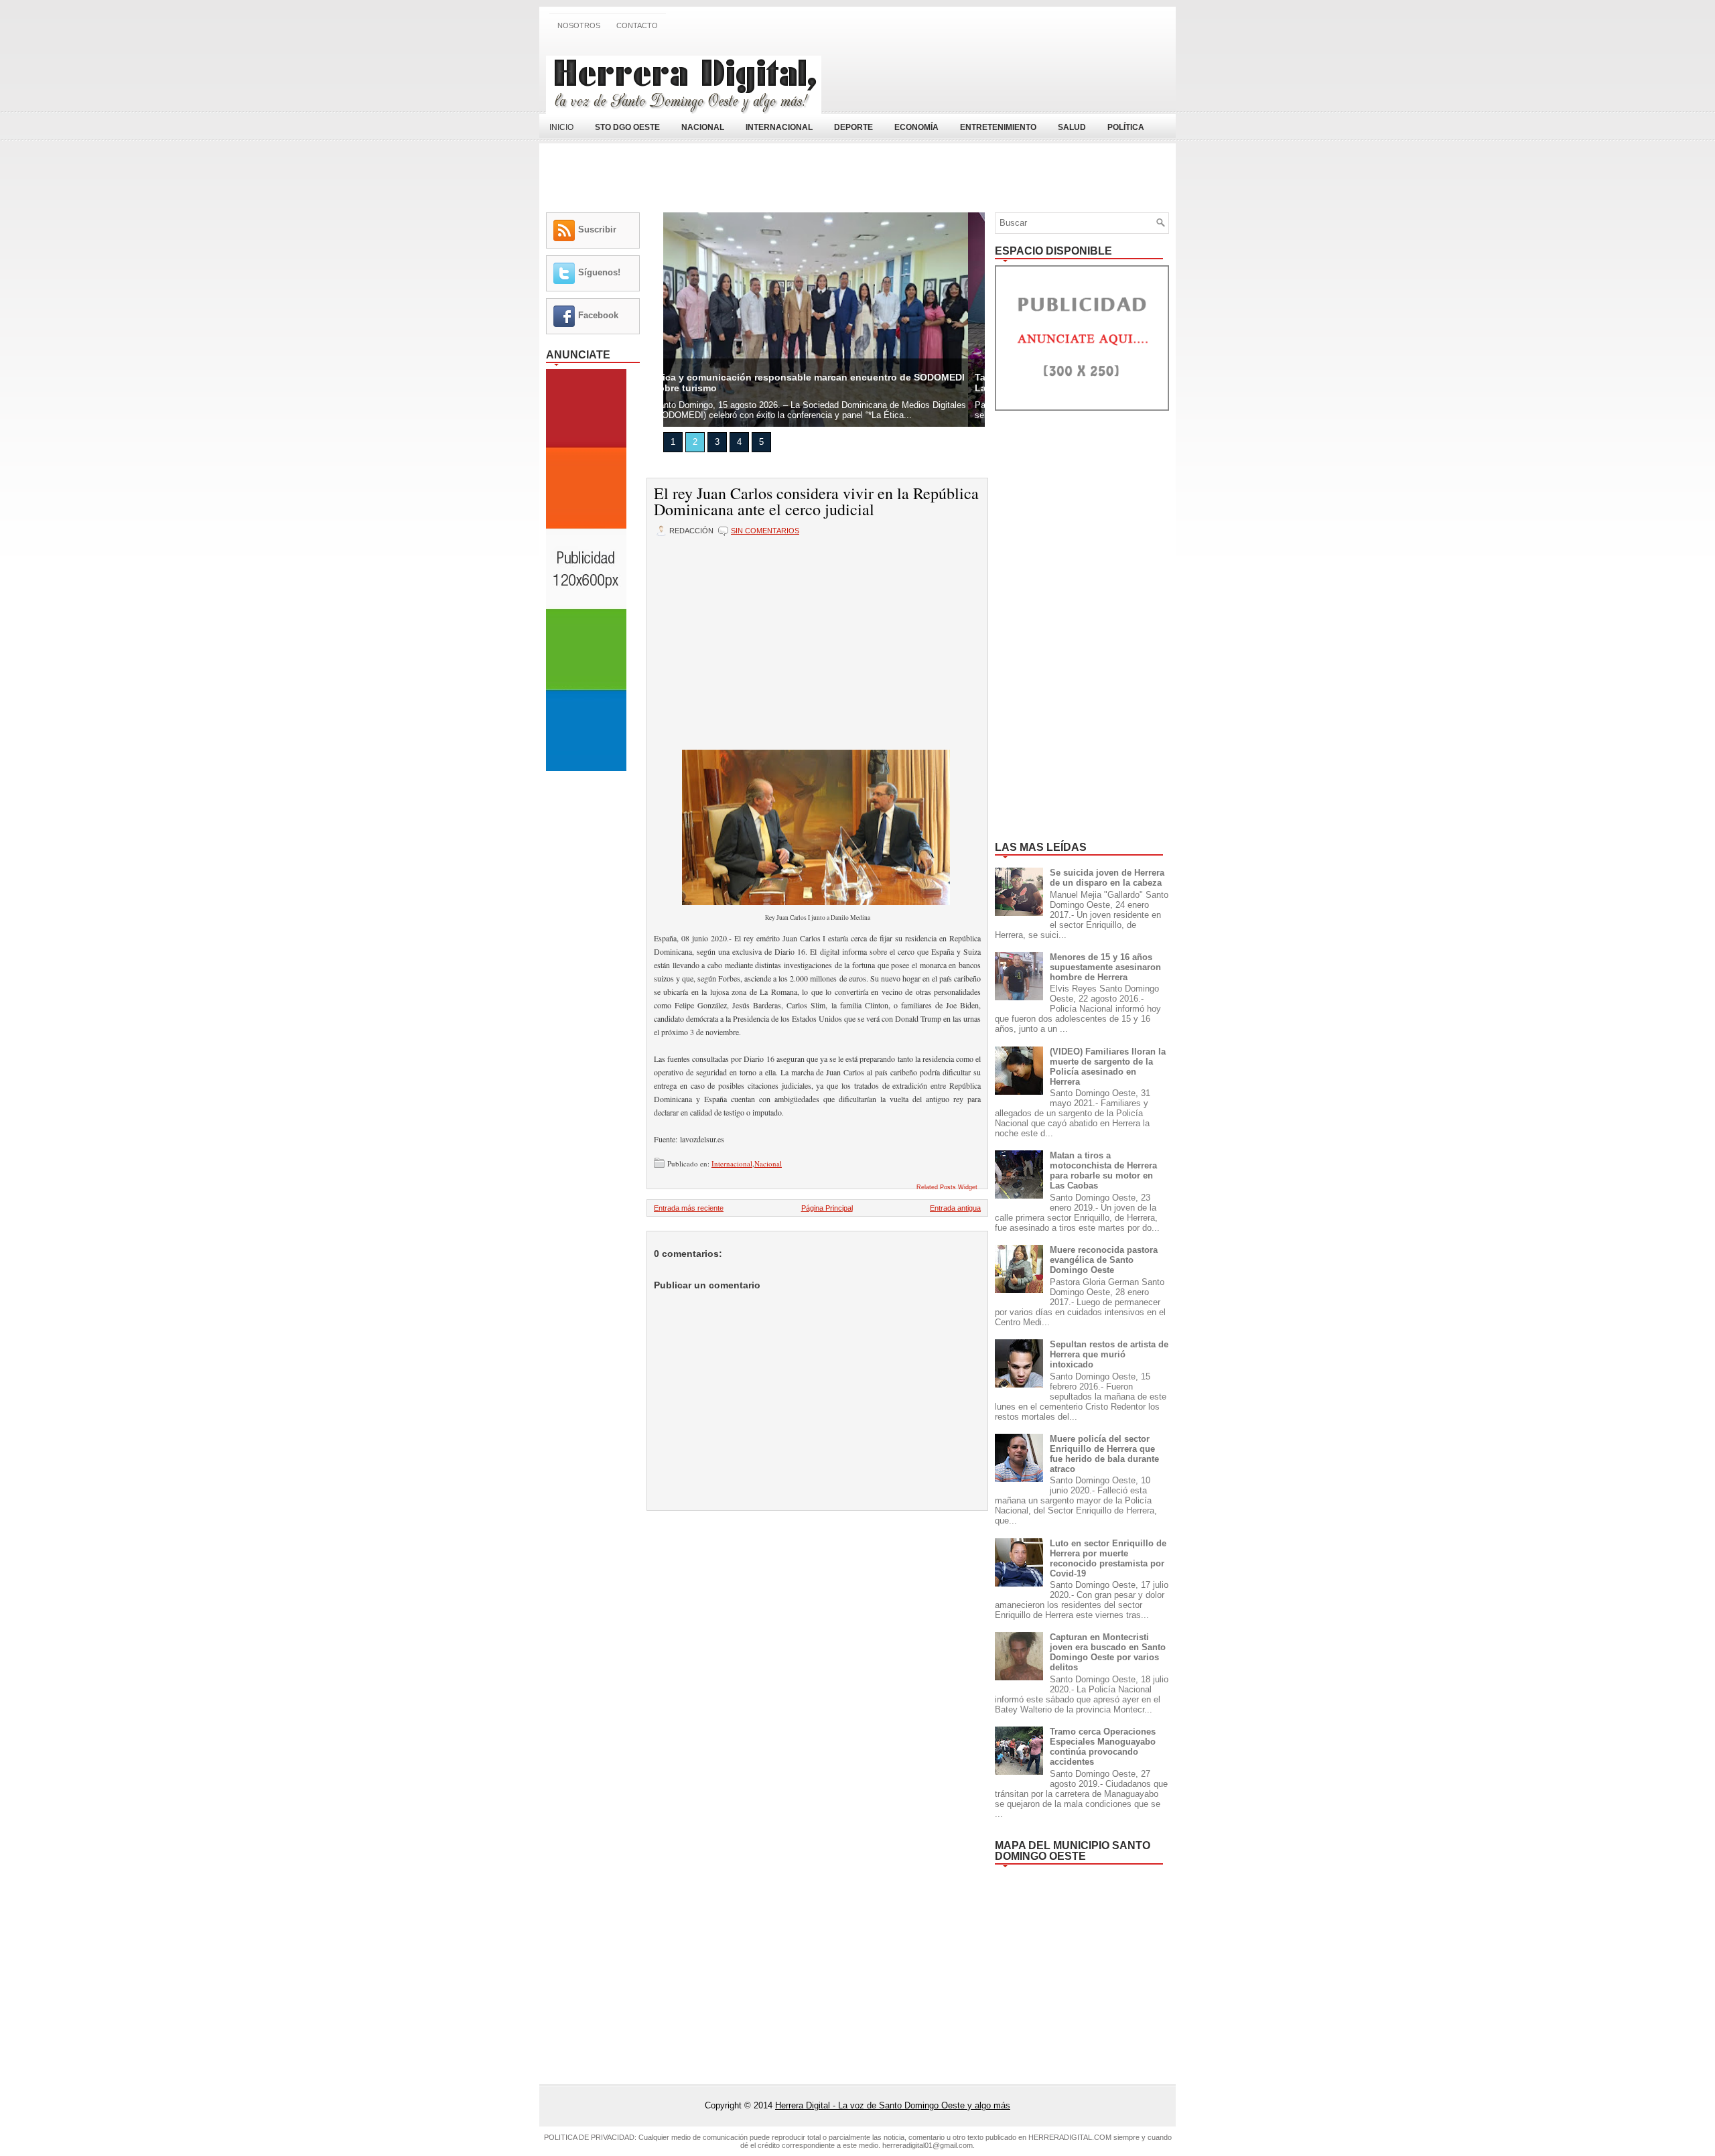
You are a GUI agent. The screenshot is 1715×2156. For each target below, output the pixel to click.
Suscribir (597, 229)
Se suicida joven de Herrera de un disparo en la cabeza (1107, 878)
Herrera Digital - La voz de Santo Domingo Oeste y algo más (893, 2105)
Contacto (637, 25)
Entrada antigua (955, 1208)
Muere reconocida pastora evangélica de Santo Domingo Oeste (1104, 1260)
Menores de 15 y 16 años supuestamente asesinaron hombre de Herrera (1105, 967)
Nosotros (579, 25)
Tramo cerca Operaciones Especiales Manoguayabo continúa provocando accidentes (1103, 1747)
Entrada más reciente (689, 1208)
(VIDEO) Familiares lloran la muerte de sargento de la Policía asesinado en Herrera (1108, 1067)
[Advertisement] (1012, 76)
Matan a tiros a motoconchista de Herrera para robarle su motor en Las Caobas (1103, 1170)
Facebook (598, 315)
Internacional (732, 1163)
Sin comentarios (765, 531)
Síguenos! (599, 272)
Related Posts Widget (947, 1187)
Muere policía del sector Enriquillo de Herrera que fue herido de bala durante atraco (1104, 1454)
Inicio (561, 127)
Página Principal (827, 1208)
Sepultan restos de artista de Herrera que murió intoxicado (1109, 1354)
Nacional (768, 1163)
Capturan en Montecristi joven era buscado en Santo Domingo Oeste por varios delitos (1108, 1652)
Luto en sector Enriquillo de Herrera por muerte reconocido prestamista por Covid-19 (1108, 1558)
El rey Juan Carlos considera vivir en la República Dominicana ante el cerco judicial (816, 501)
